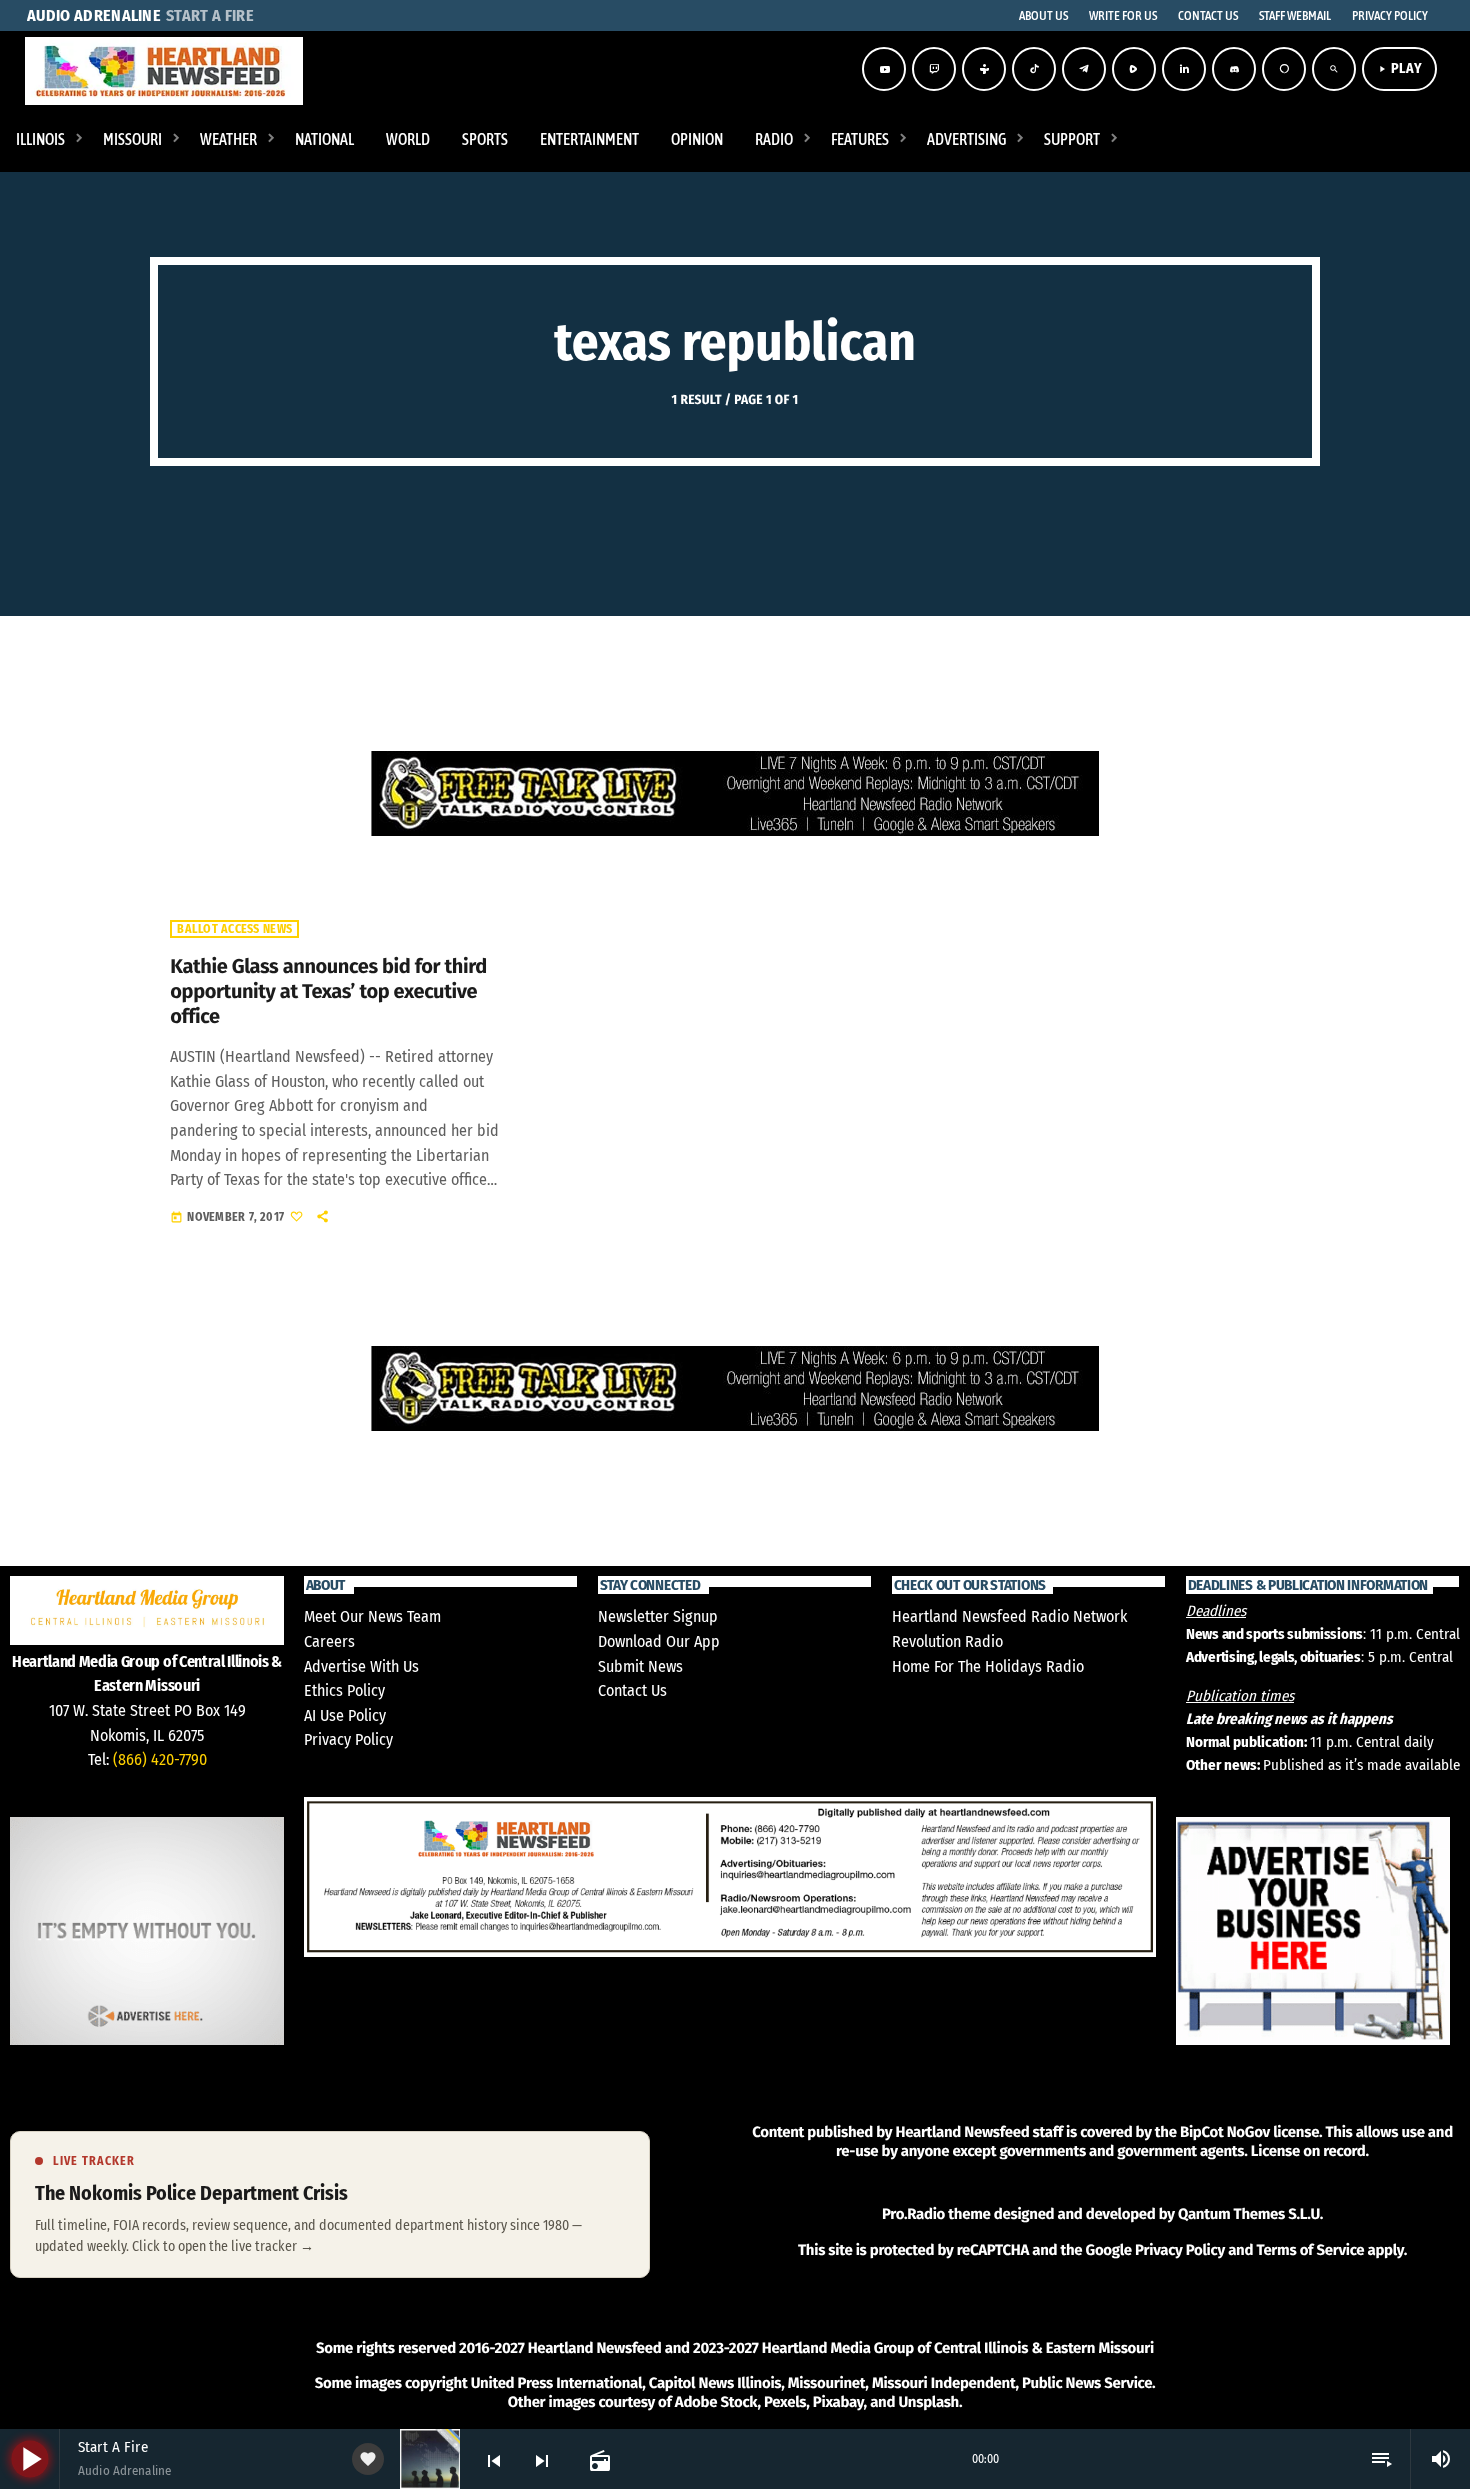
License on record (1308, 2151)
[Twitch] (934, 69)
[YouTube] (884, 69)
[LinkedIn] (1184, 69)
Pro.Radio (913, 2214)
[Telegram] (1084, 69)
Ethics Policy (344, 1690)
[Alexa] (1284, 69)
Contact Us (632, 1690)
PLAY (1399, 68)
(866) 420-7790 (160, 1759)
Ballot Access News (234, 929)
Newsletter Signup (658, 1616)
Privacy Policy (348, 1739)
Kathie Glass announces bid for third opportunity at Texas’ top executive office (328, 992)
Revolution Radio (947, 1641)
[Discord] (1234, 69)
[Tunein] (984, 69)
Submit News (640, 1666)
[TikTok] (1034, 69)
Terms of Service (1310, 2250)
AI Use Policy (345, 1715)
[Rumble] (1134, 69)
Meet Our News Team (372, 1616)
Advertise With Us (361, 1666)
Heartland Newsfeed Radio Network (1009, 1616)
